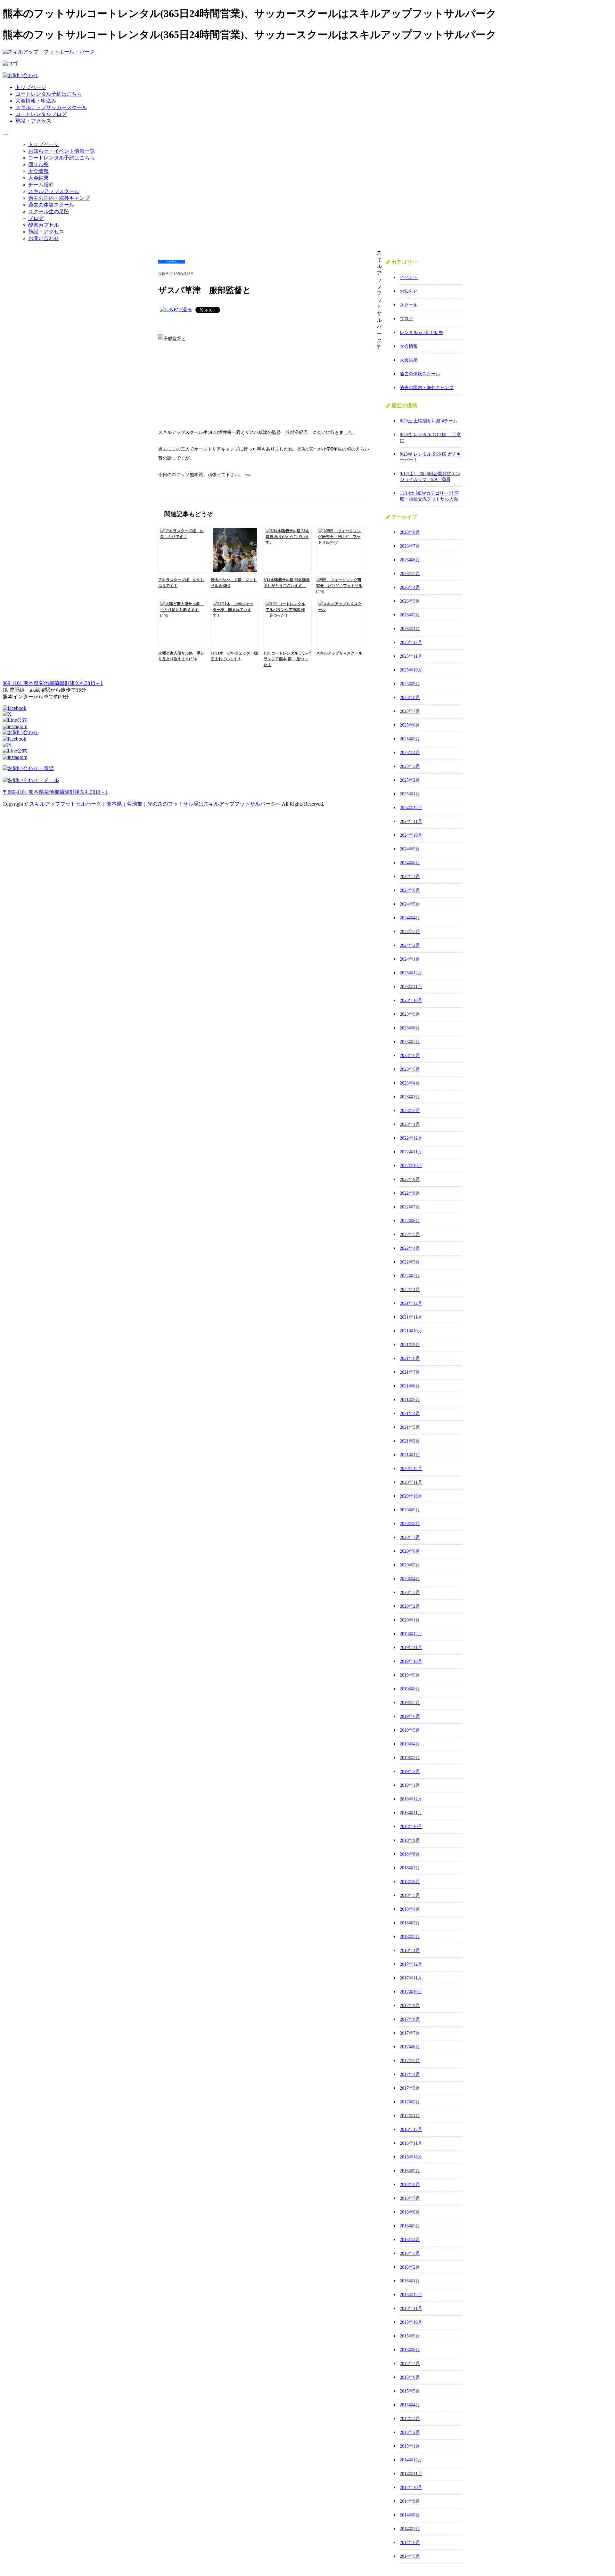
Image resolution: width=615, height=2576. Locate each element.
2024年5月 (410, 904)
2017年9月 (410, 2006)
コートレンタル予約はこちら (49, 94)
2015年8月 (410, 2350)
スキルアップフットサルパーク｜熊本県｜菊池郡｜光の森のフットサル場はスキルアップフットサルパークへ (156, 804)
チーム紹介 (41, 185)
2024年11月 (411, 821)
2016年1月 (410, 2281)
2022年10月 (411, 1166)
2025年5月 (410, 739)
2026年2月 (410, 615)
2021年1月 (410, 1455)
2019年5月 (410, 1730)
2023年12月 (411, 973)
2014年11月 (411, 2474)
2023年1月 (410, 1124)
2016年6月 (410, 2212)
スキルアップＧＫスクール (339, 653)
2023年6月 (410, 1056)
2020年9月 (410, 1510)
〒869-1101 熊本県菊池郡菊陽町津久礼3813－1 (55, 792)
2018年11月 (411, 1813)
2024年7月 (410, 877)
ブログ (36, 218)
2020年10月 (411, 1496)
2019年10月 (411, 1661)
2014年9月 (410, 2501)
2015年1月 (410, 2446)
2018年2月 (410, 1937)
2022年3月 (410, 1262)
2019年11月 (411, 1648)
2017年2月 (410, 2102)
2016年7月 (410, 2198)
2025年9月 (410, 684)
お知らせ (409, 291)
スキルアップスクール (54, 191)
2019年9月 (410, 1675)
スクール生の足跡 (49, 211)
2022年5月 (410, 1235)
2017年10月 (411, 1992)
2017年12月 (411, 1964)
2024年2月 (410, 945)
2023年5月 (410, 1069)
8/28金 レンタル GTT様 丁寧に (430, 438)
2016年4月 (410, 2240)
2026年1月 (410, 629)
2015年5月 (410, 2391)
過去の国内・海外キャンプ (59, 198)
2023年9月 (410, 1014)
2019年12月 (411, 1634)
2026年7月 (410, 546)
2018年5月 (410, 1895)
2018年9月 (410, 1840)
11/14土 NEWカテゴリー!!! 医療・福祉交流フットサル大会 (429, 496)
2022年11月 (411, 1152)
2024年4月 (410, 918)
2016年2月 (410, 2267)
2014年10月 (411, 2487)
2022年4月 (410, 1248)
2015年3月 (410, 2419)
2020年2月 (410, 1606)
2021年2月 (410, 1441)
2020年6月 (410, 1551)
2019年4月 (410, 1744)
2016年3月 (410, 2253)
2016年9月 (410, 2171)
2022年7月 (410, 1207)
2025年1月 (410, 794)
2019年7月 (410, 1703)
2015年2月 (410, 2432)
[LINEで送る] (176, 309)
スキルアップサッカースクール (51, 107)
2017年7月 (410, 2033)
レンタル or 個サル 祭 (422, 333)
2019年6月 (410, 1716)
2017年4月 (410, 2074)
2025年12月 (411, 642)
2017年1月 (410, 2116)
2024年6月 (410, 890)
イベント (409, 277)
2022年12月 (411, 1138)
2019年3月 (410, 1758)
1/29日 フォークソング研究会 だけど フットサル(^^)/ (339, 586)
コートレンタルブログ (41, 114)
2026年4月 (410, 587)
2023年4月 (410, 1083)
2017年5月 (410, 2061)
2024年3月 (410, 932)
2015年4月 (410, 2405)
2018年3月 (410, 1923)
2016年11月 (411, 2143)
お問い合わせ (44, 238)
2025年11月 (411, 656)
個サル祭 (38, 164)
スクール (409, 305)
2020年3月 (410, 1593)
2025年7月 (410, 711)
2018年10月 (411, 1827)
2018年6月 (410, 1882)
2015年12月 (411, 2295)
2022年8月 (410, 1193)
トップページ (31, 87)
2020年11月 (411, 1482)
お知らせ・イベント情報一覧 (61, 151)
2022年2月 (410, 1276)
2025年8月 (410, 698)
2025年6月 (410, 725)
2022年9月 (410, 1179)
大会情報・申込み (36, 101)
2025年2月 (410, 780)
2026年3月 (410, 601)
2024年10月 (411, 835)
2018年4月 (410, 1909)
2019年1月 (410, 1785)
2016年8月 (410, 2185)
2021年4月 (410, 1414)
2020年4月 (410, 1579)
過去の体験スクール (51, 205)
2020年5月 (410, 1565)
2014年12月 (411, 2460)
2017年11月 (411, 1978)
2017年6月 (410, 2047)
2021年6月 (410, 1386)
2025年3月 (410, 766)
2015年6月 (410, 2377)
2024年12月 (411, 808)
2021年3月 (410, 1427)
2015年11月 (411, 2308)
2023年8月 (410, 1028)
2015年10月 (411, 2322)
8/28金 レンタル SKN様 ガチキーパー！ (430, 457)
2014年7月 (410, 2529)
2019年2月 (410, 1772)
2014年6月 (410, 2543)
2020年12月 (411, 1469)
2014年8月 (410, 2515)
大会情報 (38, 171)
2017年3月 (410, 2088)
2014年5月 (410, 2556)
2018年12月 (411, 1799)
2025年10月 (411, 670)
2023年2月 (410, 1111)
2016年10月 (411, 2157)
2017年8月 (410, 2019)
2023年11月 (411, 987)
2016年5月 (410, 2226)
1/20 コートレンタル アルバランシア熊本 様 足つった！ (287, 659)
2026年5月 (410, 574)
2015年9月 (410, 2336)
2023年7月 (410, 1042)
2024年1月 (410, 959)
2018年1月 (410, 1950)
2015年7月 (410, 2364)
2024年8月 (410, 863)
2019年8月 (410, 1689)
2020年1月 (410, 1620)
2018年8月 (410, 1854)
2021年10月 (411, 1331)
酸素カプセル (44, 225)
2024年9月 (410, 849)
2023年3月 (410, 1097)
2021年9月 (410, 1345)
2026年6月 (410, 560)
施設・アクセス (33, 121)
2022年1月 (410, 1290)
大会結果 (38, 178)
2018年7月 (410, 1868)
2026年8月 (410, 532)
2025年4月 (410, 753)
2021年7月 (410, 1372)
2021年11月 (411, 1317)
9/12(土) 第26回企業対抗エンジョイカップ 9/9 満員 (430, 477)
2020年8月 (410, 1524)
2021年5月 (410, 1400)
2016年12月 (411, 2129)
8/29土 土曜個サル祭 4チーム (429, 421)
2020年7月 (410, 1537)
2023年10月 (411, 1000)
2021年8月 (410, 1358)
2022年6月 (410, 1221)
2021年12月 (411, 1303)
